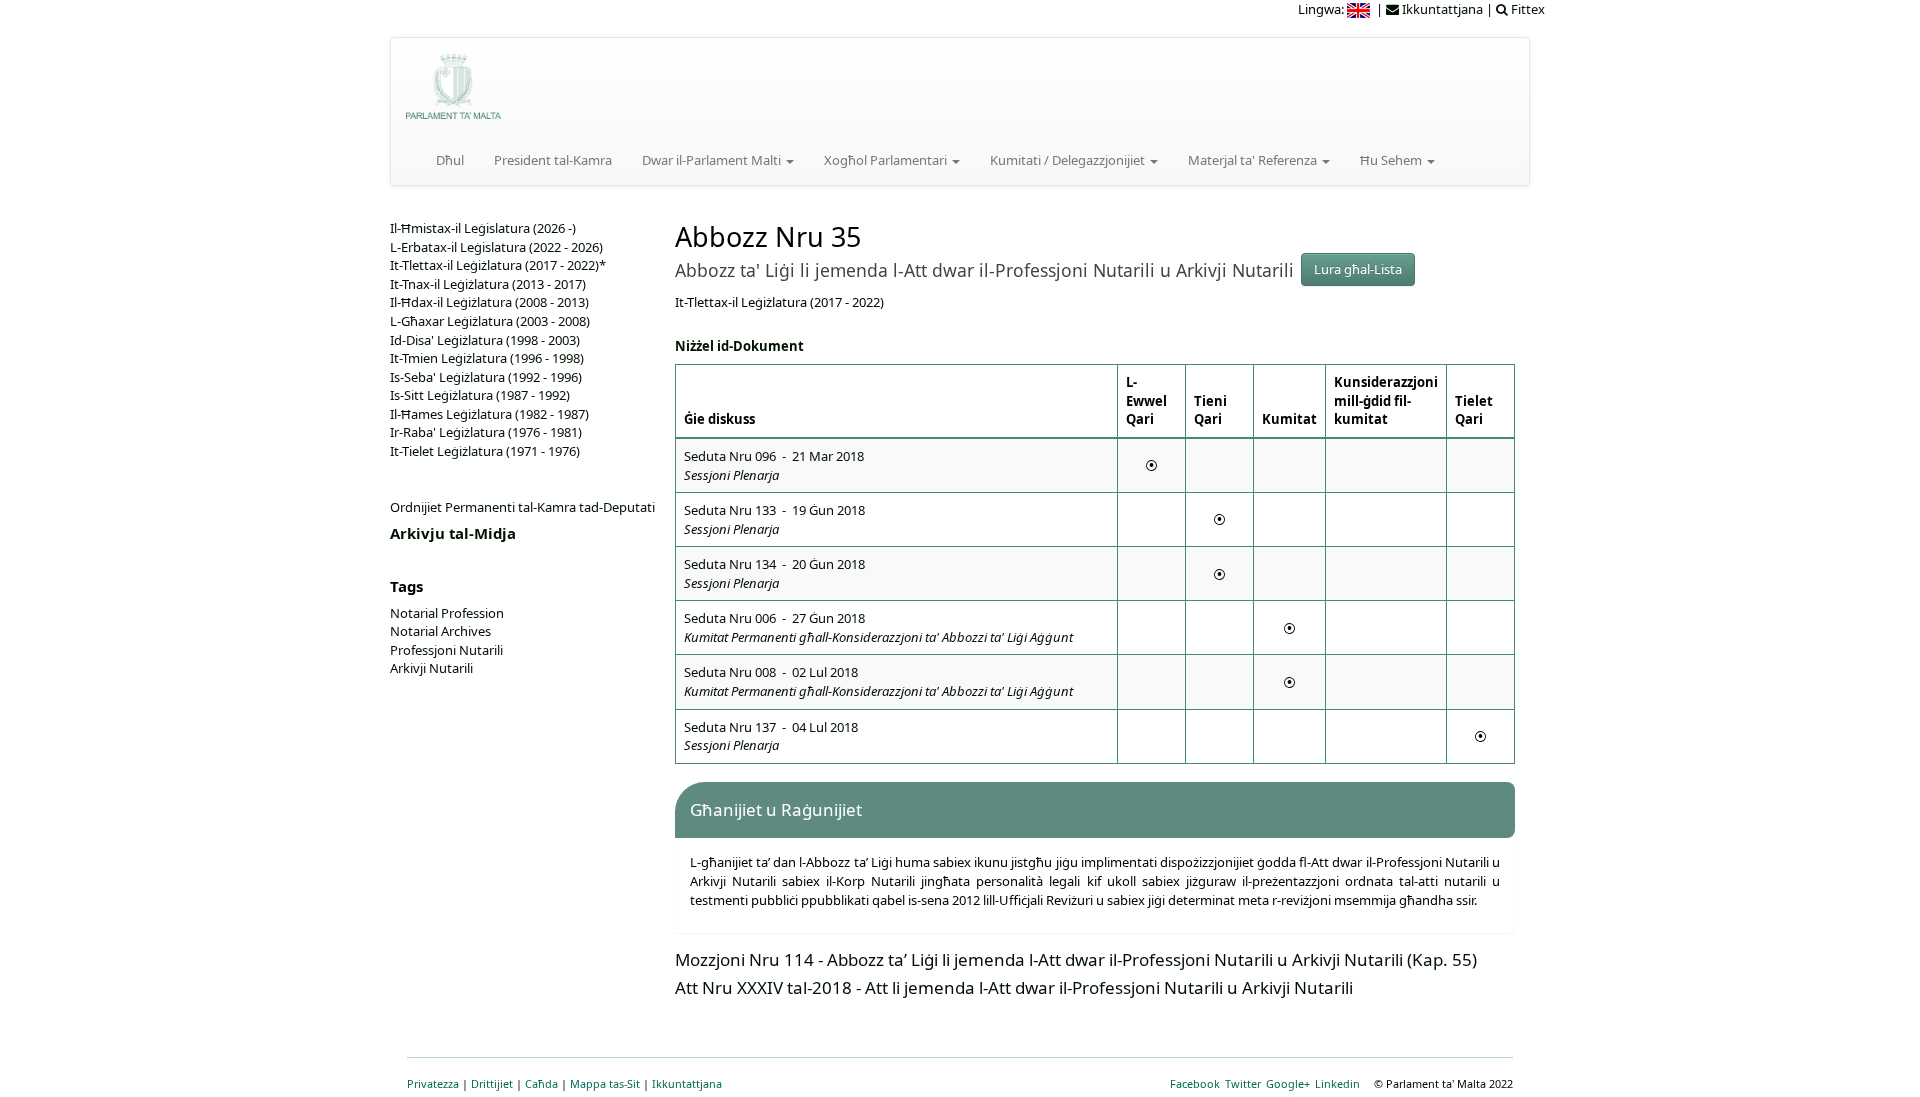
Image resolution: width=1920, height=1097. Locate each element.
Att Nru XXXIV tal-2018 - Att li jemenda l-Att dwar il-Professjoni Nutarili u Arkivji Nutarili (1014, 987)
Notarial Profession (447, 613)
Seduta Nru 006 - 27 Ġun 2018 (878, 627)
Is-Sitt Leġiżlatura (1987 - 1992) (480, 395)
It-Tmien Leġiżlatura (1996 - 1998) (487, 358)
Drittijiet (492, 1083)
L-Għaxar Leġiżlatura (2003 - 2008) (490, 321)
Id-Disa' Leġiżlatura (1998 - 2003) (485, 340)
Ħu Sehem (1392, 160)
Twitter (1243, 1083)
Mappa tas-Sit (605, 1083)
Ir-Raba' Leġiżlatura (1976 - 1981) (486, 432)
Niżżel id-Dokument (739, 346)
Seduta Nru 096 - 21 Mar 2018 (774, 465)
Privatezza (433, 1083)
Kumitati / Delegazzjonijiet (1069, 160)
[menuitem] (1360, 9)
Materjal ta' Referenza (1254, 160)
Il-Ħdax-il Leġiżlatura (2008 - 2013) (489, 302)
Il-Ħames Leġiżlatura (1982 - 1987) (489, 414)
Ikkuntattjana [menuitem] (1441, 9)
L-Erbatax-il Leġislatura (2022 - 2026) (496, 247)
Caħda (541, 1083)
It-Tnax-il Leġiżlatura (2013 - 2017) (488, 284)
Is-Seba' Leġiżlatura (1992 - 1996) (486, 377)
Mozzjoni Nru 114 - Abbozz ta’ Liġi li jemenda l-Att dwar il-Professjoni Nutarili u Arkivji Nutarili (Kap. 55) (1076, 959)
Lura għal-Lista (1358, 269)
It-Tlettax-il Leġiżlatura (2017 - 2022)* (498, 265)
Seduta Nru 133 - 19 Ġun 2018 (774, 519)
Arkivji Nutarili (431, 668)
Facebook (1195, 1083)
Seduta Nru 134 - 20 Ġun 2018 (774, 573)
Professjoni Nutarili (446, 650)
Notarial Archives (440, 631)
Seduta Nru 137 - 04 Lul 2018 (771, 736)
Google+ (1288, 1083)
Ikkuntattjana (687, 1083)
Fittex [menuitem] (1526, 9)
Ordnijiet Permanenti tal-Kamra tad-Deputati (522, 507)
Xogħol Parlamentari (887, 160)
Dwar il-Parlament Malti (713, 160)
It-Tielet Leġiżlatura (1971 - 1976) (485, 451)
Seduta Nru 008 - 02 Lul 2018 (878, 681)
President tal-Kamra (553, 160)
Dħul (450, 160)
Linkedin (1337, 1083)
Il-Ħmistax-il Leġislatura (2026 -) (483, 228)
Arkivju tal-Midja (453, 533)
